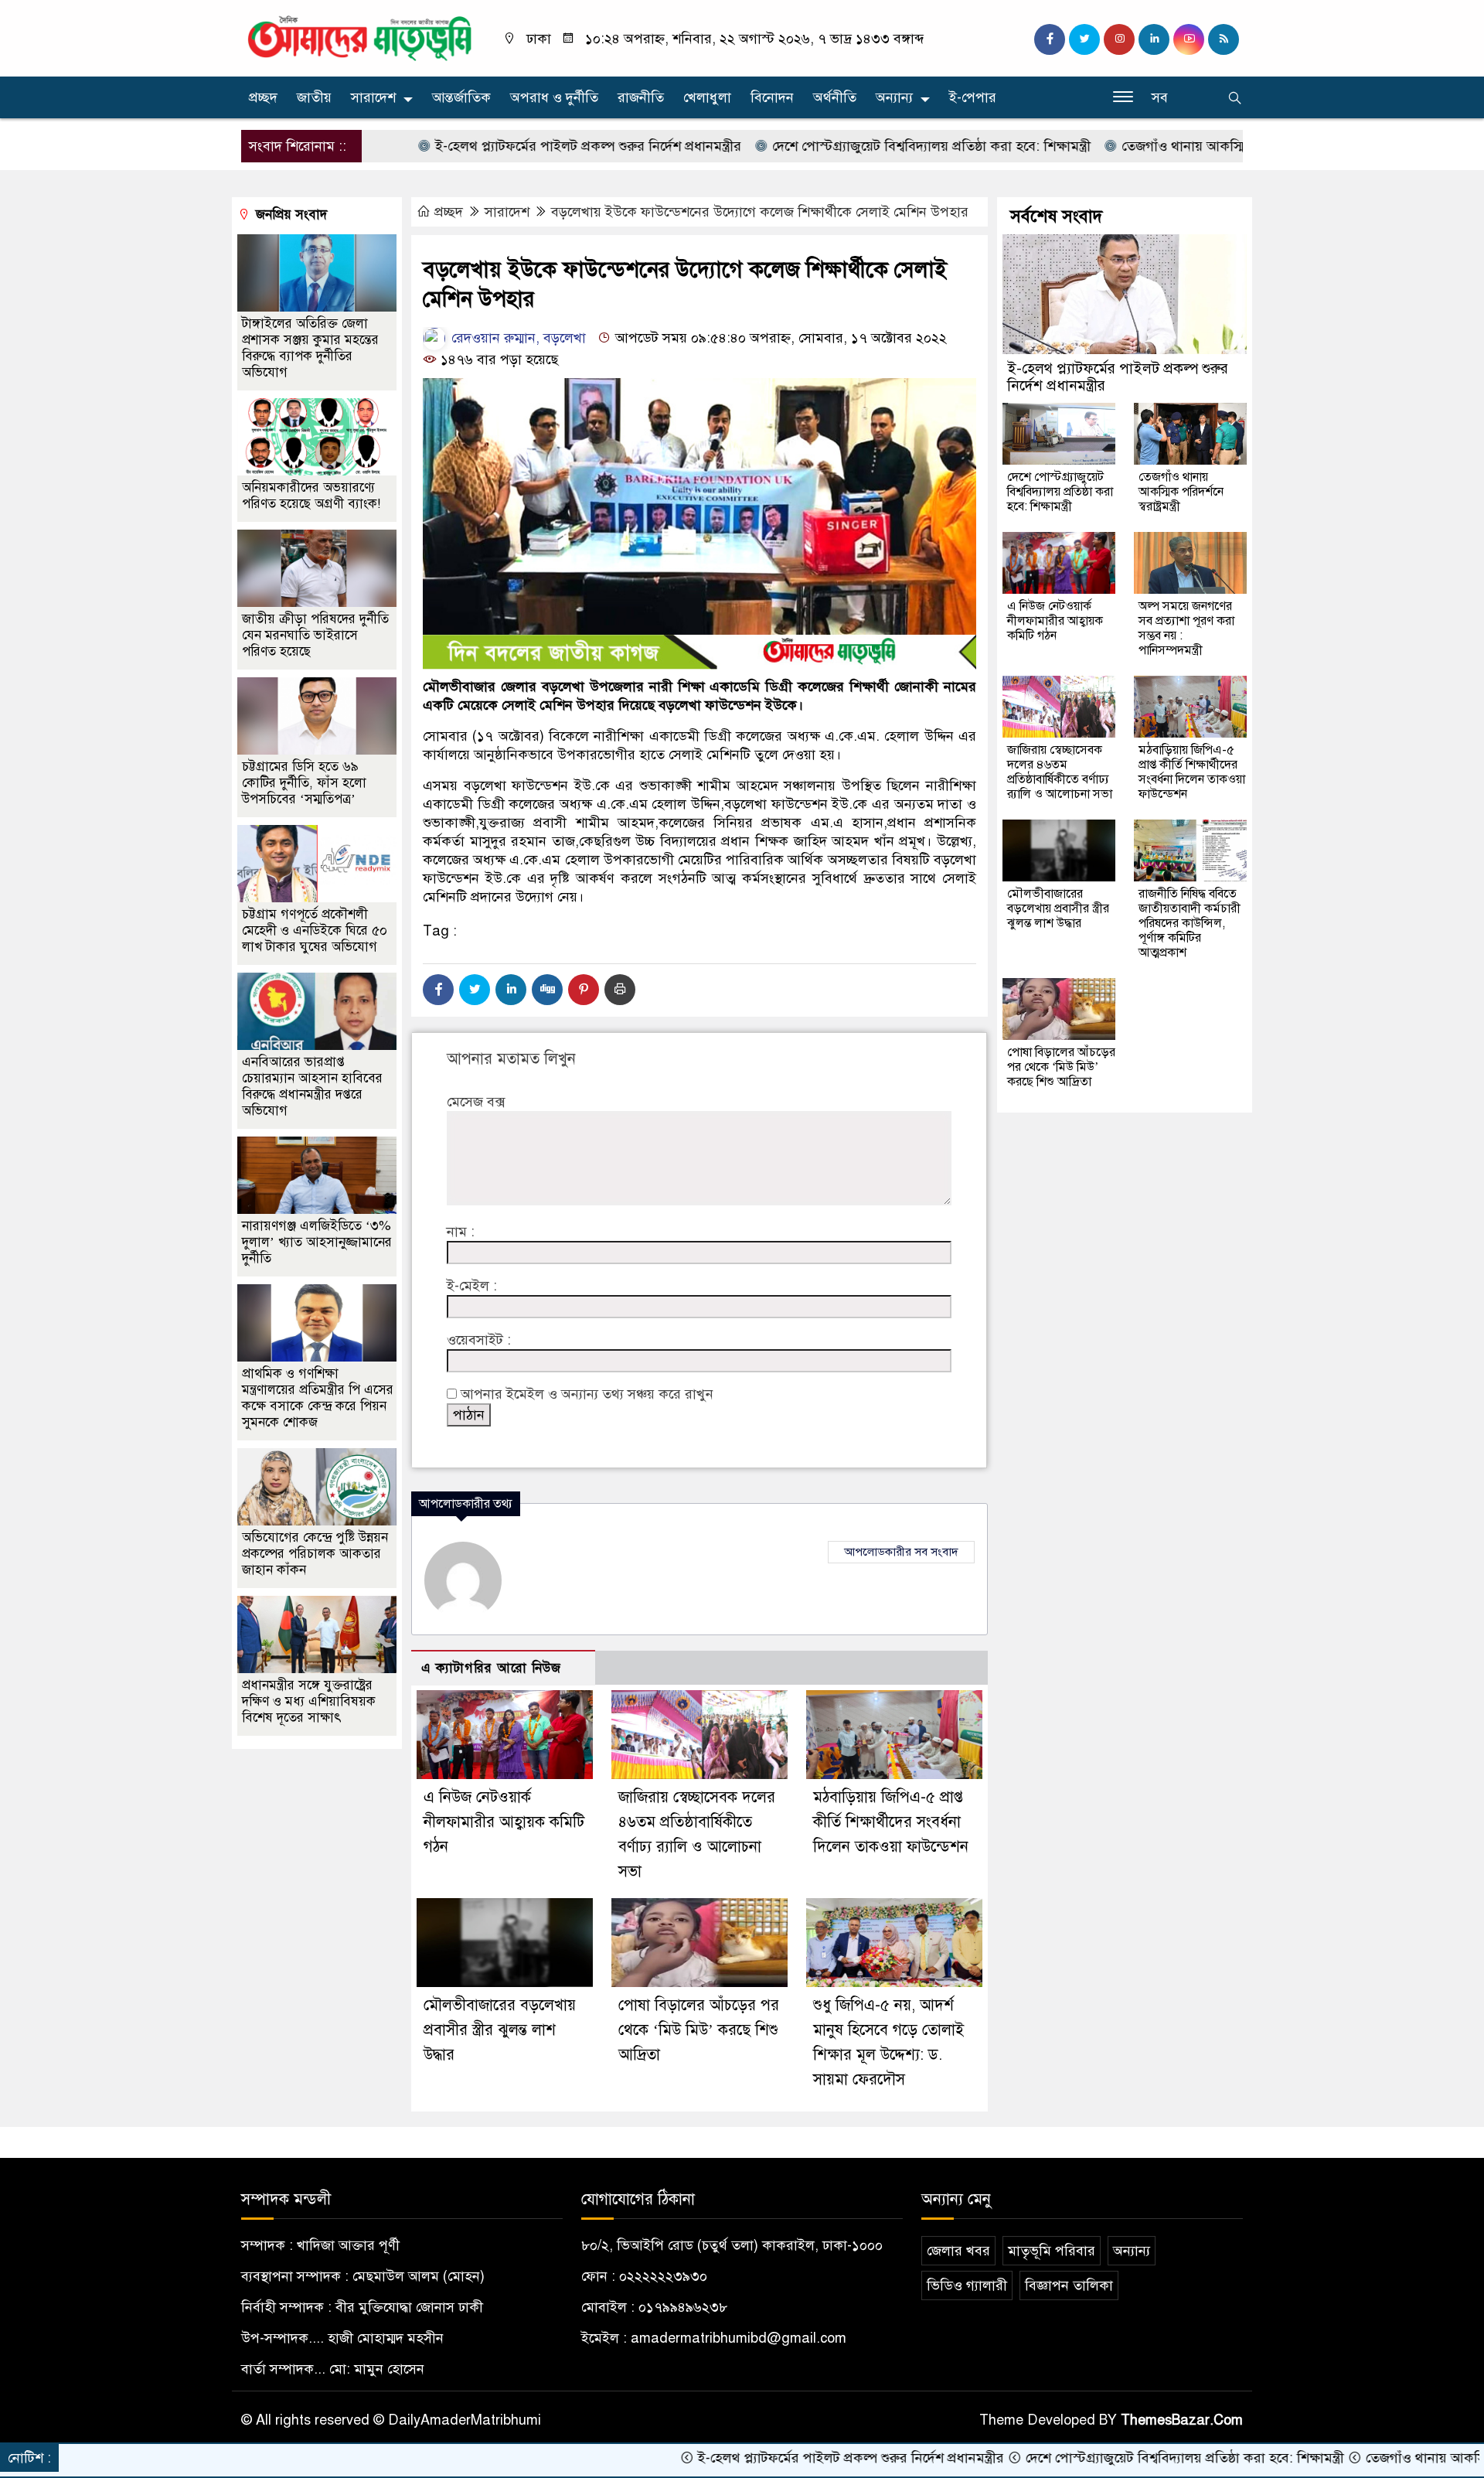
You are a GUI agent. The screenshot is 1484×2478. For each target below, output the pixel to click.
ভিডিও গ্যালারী (967, 2285)
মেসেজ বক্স (476, 1102)
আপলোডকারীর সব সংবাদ (901, 1552)
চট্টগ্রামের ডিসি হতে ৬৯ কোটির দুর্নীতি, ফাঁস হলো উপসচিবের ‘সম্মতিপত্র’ (304, 783)
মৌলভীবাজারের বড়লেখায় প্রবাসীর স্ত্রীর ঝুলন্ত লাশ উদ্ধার (500, 2030)
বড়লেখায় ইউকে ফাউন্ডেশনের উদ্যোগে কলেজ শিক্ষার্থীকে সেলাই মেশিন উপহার (760, 212)
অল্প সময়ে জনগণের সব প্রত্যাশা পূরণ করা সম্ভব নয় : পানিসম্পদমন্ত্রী (1186, 628)
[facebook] (1050, 39)
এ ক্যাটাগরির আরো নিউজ (491, 1668)
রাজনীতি (641, 97)
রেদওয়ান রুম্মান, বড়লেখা (517, 338)
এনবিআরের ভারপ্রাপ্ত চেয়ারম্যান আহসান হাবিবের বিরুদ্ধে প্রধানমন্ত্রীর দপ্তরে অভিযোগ (312, 1086)
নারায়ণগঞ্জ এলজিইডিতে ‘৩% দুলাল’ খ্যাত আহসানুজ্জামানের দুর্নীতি (317, 1242)
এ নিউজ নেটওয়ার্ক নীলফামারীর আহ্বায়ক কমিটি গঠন (504, 1822)
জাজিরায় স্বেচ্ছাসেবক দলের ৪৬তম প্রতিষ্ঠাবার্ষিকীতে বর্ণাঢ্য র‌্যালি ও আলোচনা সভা (1060, 772)
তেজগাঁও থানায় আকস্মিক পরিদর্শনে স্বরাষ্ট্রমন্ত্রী (1143, 146)
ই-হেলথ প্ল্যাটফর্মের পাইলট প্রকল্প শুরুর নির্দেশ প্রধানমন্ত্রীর (491, 146)
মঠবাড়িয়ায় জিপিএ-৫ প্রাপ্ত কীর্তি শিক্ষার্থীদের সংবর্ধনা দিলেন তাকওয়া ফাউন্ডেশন (891, 1822)
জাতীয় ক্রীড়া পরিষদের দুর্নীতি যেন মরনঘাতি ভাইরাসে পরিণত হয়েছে (315, 635)
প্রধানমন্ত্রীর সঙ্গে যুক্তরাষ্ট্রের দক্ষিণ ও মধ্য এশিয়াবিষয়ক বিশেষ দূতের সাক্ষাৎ (309, 1701)
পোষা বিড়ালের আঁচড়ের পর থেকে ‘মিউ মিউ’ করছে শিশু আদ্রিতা (699, 2030)
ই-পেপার (973, 97)
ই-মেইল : (472, 1286)
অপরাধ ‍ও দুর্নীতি (554, 97)
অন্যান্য (894, 97)
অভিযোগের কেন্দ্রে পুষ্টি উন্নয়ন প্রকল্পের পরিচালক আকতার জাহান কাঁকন (315, 1554)
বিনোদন (772, 97)
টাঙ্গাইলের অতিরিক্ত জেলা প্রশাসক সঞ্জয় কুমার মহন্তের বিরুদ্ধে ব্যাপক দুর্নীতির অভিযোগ (310, 348)
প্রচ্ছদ (263, 97)
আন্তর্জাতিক (461, 97)
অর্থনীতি (835, 97)
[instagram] (1119, 39)
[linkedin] (1154, 39)
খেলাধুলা (707, 97)
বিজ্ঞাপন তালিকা (1069, 2285)
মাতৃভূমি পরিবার (1052, 2251)
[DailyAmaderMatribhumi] (359, 37)
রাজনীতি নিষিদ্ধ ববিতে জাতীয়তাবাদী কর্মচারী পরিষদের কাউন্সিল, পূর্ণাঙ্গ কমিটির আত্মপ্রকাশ (1190, 923)
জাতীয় (314, 97)
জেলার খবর (958, 2251)
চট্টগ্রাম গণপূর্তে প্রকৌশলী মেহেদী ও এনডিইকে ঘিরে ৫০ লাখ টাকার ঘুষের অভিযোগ (315, 931)
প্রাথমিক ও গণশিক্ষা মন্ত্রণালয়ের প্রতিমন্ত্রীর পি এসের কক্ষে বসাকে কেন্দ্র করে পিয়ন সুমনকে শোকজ (318, 1398)
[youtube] (1189, 39)
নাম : (461, 1232)
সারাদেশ (373, 97)
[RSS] (1224, 39)
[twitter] (1084, 39)
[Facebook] (438, 990)
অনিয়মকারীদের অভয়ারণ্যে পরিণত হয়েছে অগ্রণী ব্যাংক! (311, 496)
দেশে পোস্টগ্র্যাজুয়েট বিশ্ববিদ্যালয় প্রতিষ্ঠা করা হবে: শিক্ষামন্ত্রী (834, 146)
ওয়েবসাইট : (479, 1340)
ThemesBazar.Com (1182, 2420)
